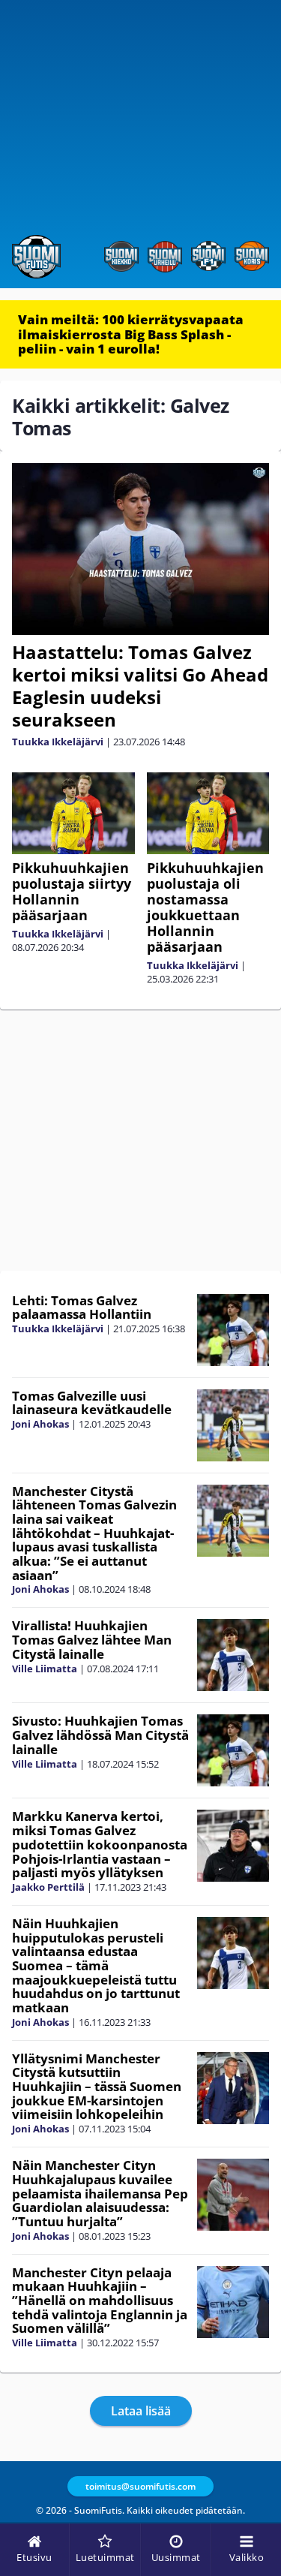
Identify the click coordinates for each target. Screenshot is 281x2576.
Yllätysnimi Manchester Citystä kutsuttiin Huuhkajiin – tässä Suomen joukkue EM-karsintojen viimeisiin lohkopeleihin (97, 2087)
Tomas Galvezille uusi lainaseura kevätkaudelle (92, 1403)
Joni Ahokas (40, 1424)
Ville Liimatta (45, 1669)
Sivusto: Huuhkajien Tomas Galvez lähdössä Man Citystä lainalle (100, 1735)
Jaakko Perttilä (48, 1887)
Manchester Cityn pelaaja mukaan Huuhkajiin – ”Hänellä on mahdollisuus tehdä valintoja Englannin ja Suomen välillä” (100, 2301)
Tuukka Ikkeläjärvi (58, 742)
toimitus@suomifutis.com (140, 2486)
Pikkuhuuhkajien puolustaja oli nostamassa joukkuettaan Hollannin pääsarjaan (205, 907)
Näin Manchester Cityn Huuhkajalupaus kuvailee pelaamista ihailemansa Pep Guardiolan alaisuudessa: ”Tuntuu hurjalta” (100, 2193)
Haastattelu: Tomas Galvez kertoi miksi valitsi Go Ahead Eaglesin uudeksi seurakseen (140, 686)
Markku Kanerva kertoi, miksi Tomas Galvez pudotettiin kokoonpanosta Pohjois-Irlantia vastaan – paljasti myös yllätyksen (100, 1844)
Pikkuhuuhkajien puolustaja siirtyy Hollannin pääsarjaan (72, 891)
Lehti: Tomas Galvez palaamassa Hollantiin (82, 1308)
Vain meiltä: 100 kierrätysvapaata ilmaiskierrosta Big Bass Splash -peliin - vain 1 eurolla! (131, 334)
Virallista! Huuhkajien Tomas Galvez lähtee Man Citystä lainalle (92, 1639)
